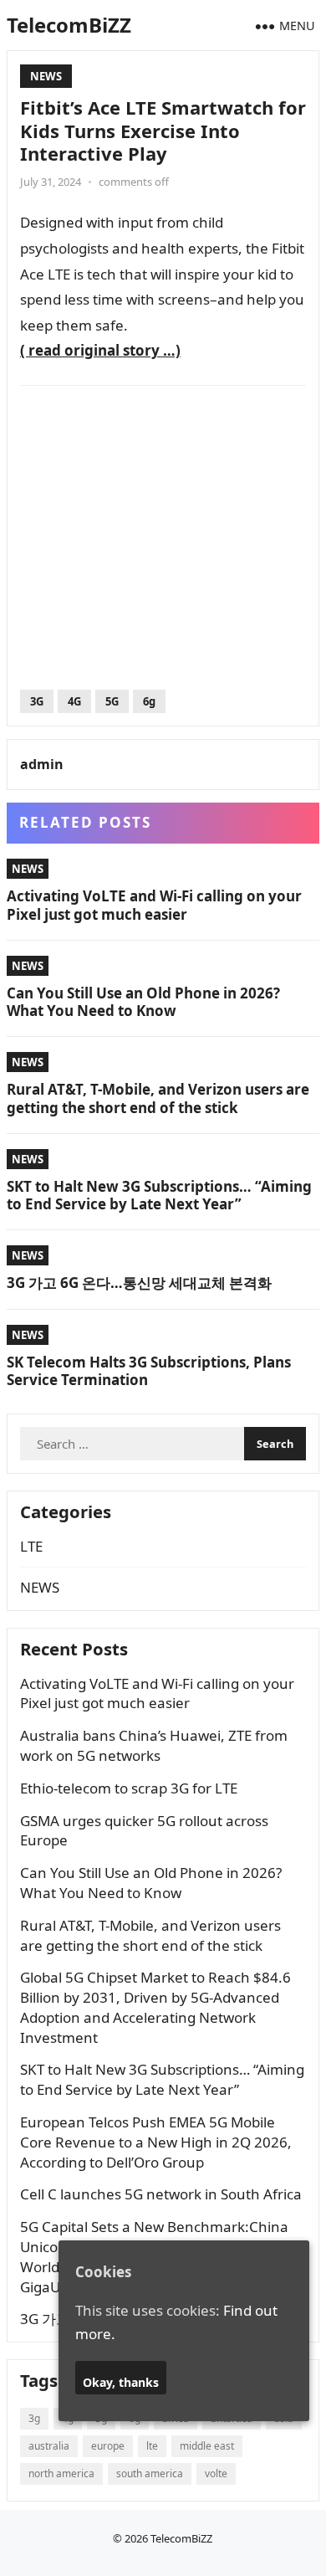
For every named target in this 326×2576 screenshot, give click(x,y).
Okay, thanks (121, 2382)
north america (61, 2473)
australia (49, 2446)
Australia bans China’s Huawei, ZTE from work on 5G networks (154, 1745)
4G (74, 701)
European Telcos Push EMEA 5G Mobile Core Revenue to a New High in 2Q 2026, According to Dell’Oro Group (156, 2142)
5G (112, 701)
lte (152, 2446)
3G (37, 701)
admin (42, 764)
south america (150, 2473)
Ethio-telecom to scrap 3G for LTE (129, 1788)
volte (216, 2473)
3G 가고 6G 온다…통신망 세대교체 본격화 (139, 1283)
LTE (31, 1546)
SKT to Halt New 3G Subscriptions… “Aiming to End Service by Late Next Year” (159, 1195)
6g (149, 701)
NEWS (46, 76)
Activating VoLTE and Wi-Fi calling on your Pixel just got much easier (154, 905)
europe (108, 2446)
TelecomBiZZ (69, 25)
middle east (207, 2446)
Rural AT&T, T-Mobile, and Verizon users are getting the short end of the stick (158, 1098)
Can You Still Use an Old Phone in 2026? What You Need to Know (143, 1002)
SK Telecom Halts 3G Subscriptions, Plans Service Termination (149, 1371)
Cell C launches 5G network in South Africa (161, 2194)
